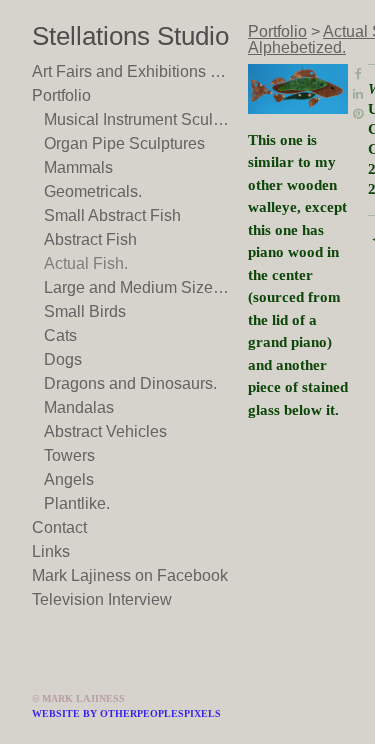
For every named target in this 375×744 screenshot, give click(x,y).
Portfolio (61, 95)
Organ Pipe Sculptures (124, 143)
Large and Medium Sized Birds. (138, 287)
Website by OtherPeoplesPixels (126, 713)
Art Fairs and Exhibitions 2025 (132, 71)
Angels (69, 479)
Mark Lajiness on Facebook (130, 575)
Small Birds (85, 311)
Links (51, 551)
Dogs (63, 359)
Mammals (78, 167)
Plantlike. (77, 503)
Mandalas (79, 407)
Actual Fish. (86, 263)
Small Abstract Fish (112, 215)
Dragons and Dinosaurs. (130, 383)
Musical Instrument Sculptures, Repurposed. (138, 119)
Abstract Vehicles (105, 431)
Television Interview (102, 599)
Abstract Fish (90, 239)
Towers (69, 455)
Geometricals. (93, 191)
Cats (60, 335)
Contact (59, 527)
